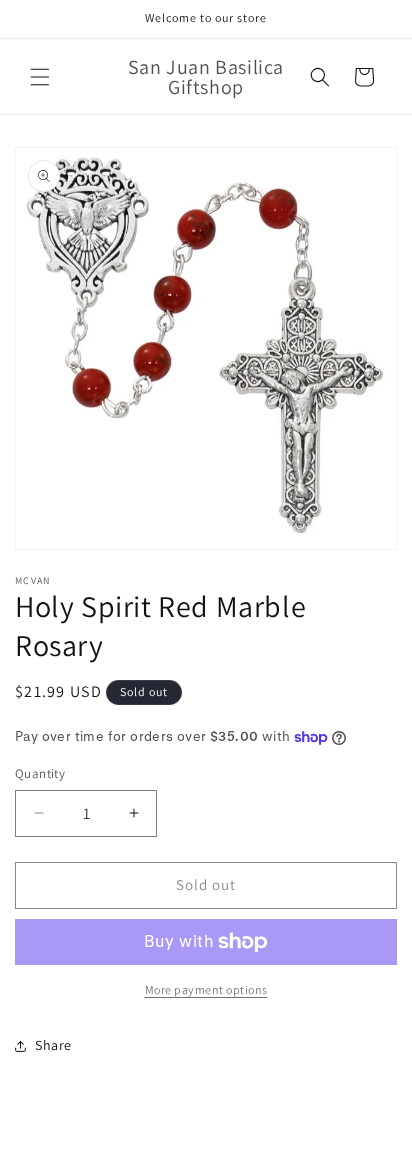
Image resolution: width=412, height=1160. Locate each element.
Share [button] (53, 1045)
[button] (40, 77)
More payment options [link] (206, 989)
